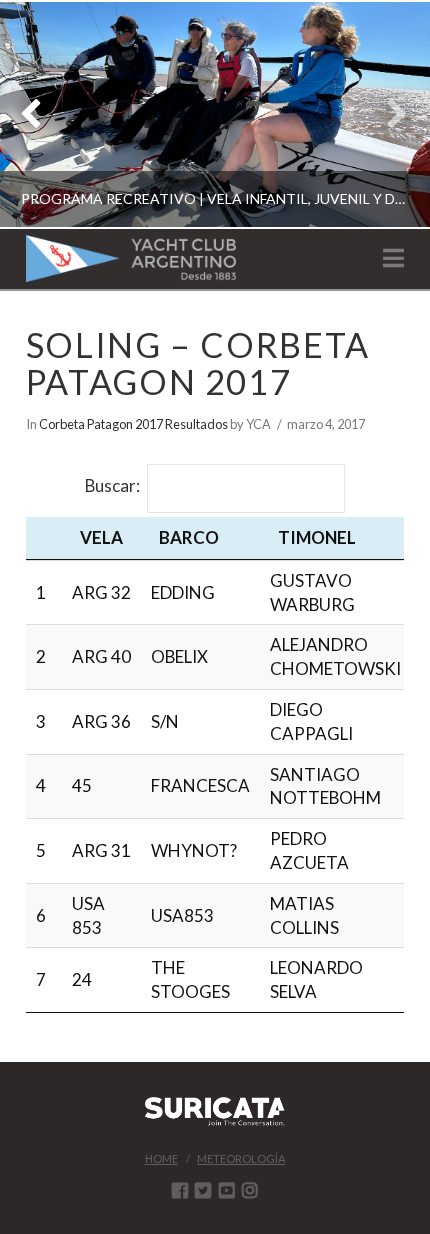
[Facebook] (180, 1190)
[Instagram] (250, 1190)
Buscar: (112, 486)
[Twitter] (203, 1190)
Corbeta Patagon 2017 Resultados (133, 424)
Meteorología (241, 1158)
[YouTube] (227, 1190)
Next (387, 114)
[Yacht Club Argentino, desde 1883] (131, 258)
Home (161, 1158)
